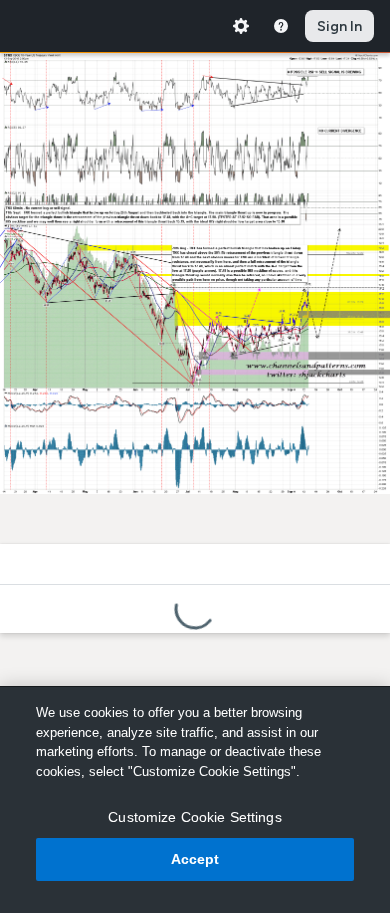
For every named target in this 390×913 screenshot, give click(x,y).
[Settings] (241, 26)
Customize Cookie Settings (195, 817)
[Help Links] (281, 26)
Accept (195, 859)
